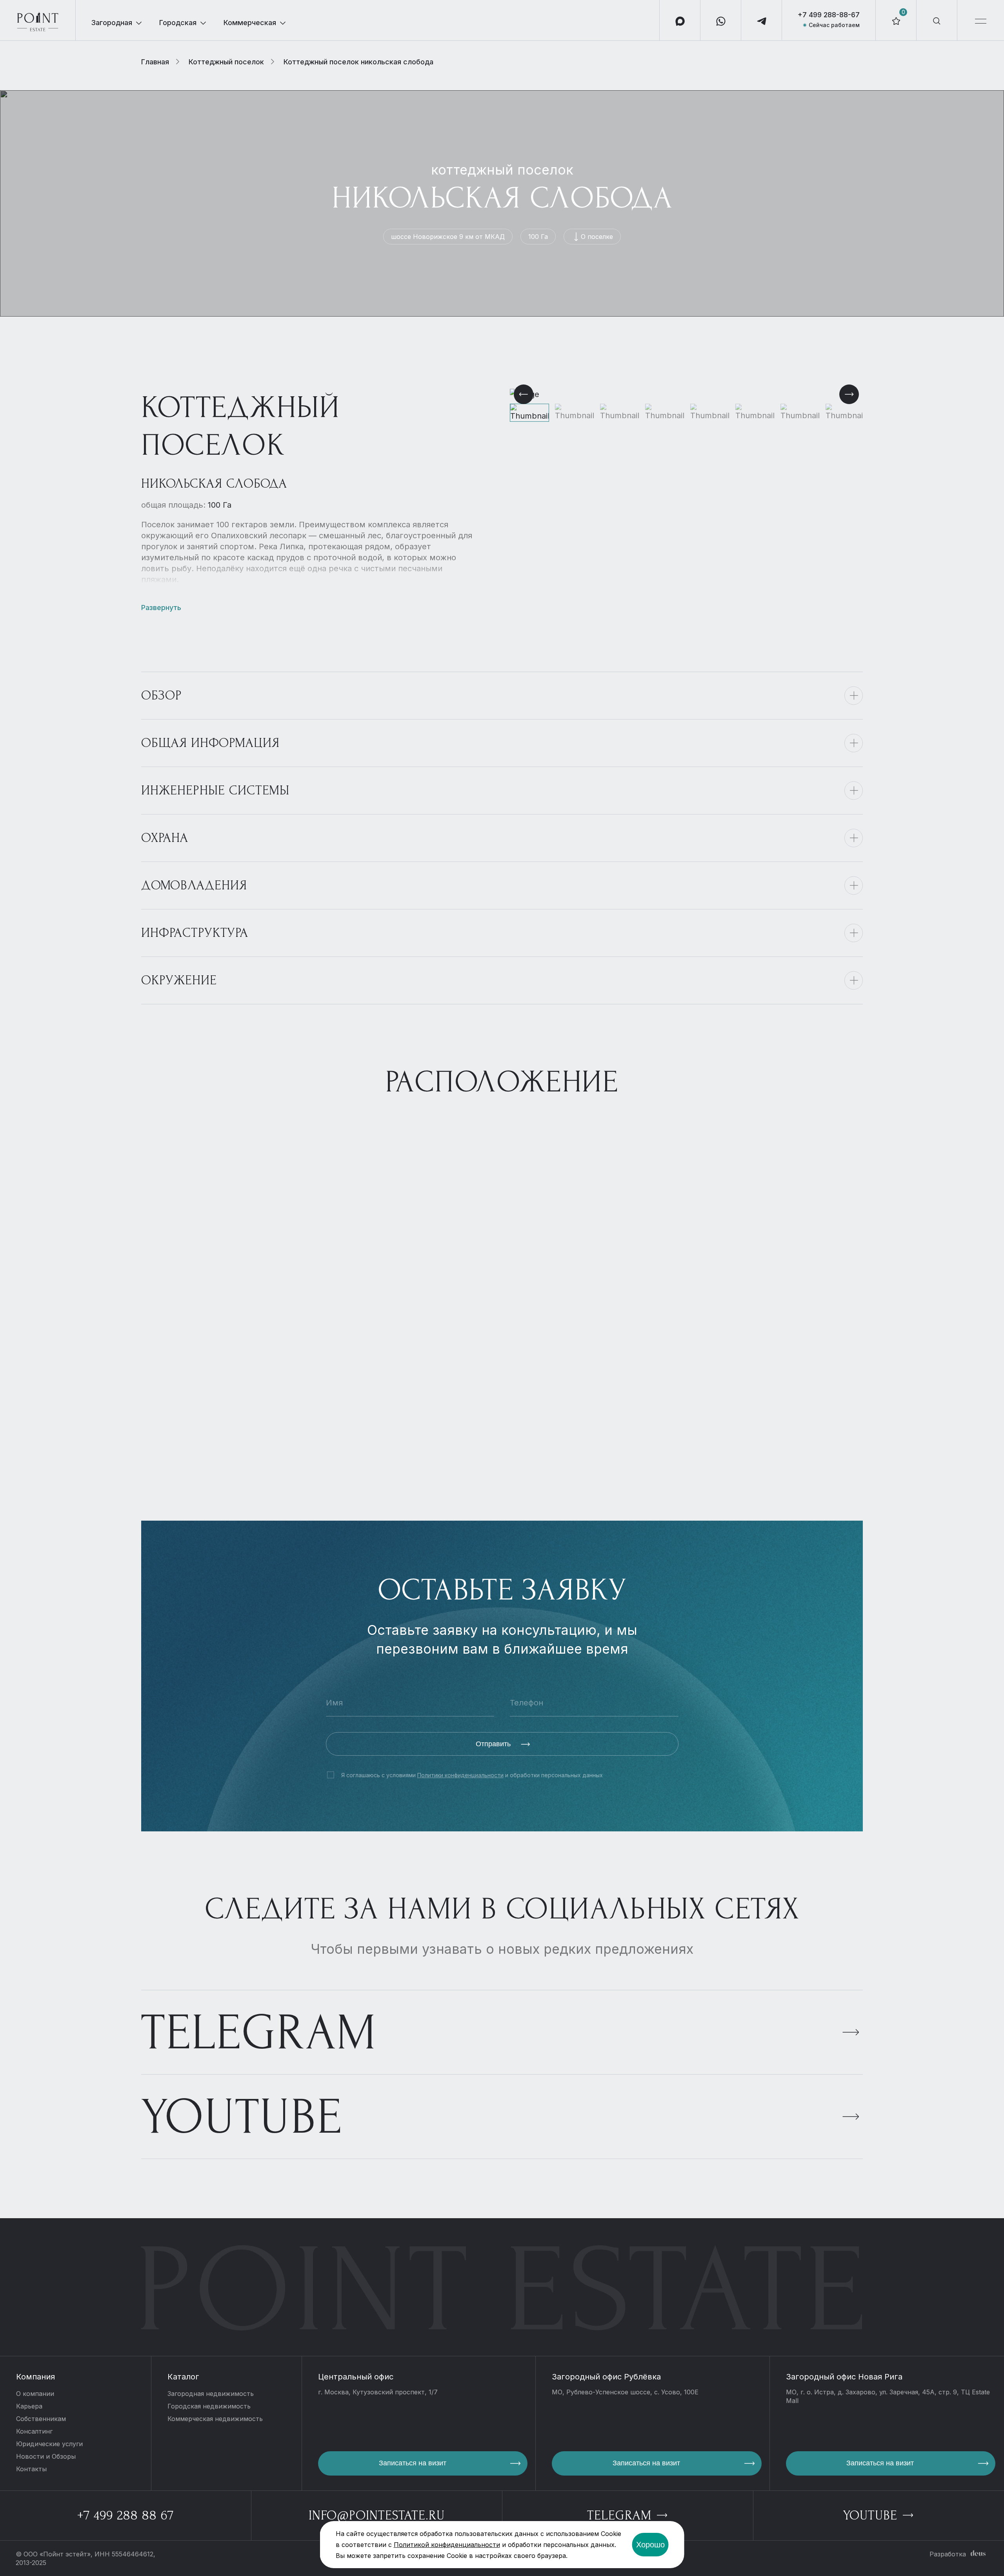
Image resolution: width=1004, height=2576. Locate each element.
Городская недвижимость (209, 2406)
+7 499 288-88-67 (829, 15)
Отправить (494, 1744)
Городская (178, 23)
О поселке (597, 237)
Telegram (259, 2033)
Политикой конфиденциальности (447, 2545)
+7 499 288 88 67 (125, 2515)
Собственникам (41, 2419)
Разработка (948, 2554)
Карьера (29, 2406)
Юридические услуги (49, 2444)
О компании (35, 2394)
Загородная (112, 23)
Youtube (242, 2117)
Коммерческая (250, 23)
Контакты (31, 2469)
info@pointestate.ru (377, 2515)
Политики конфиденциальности (460, 1775)
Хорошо (650, 2545)
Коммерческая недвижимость (215, 2419)
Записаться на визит (413, 2463)
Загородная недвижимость (211, 2394)
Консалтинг (34, 2431)
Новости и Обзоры (46, 2456)
